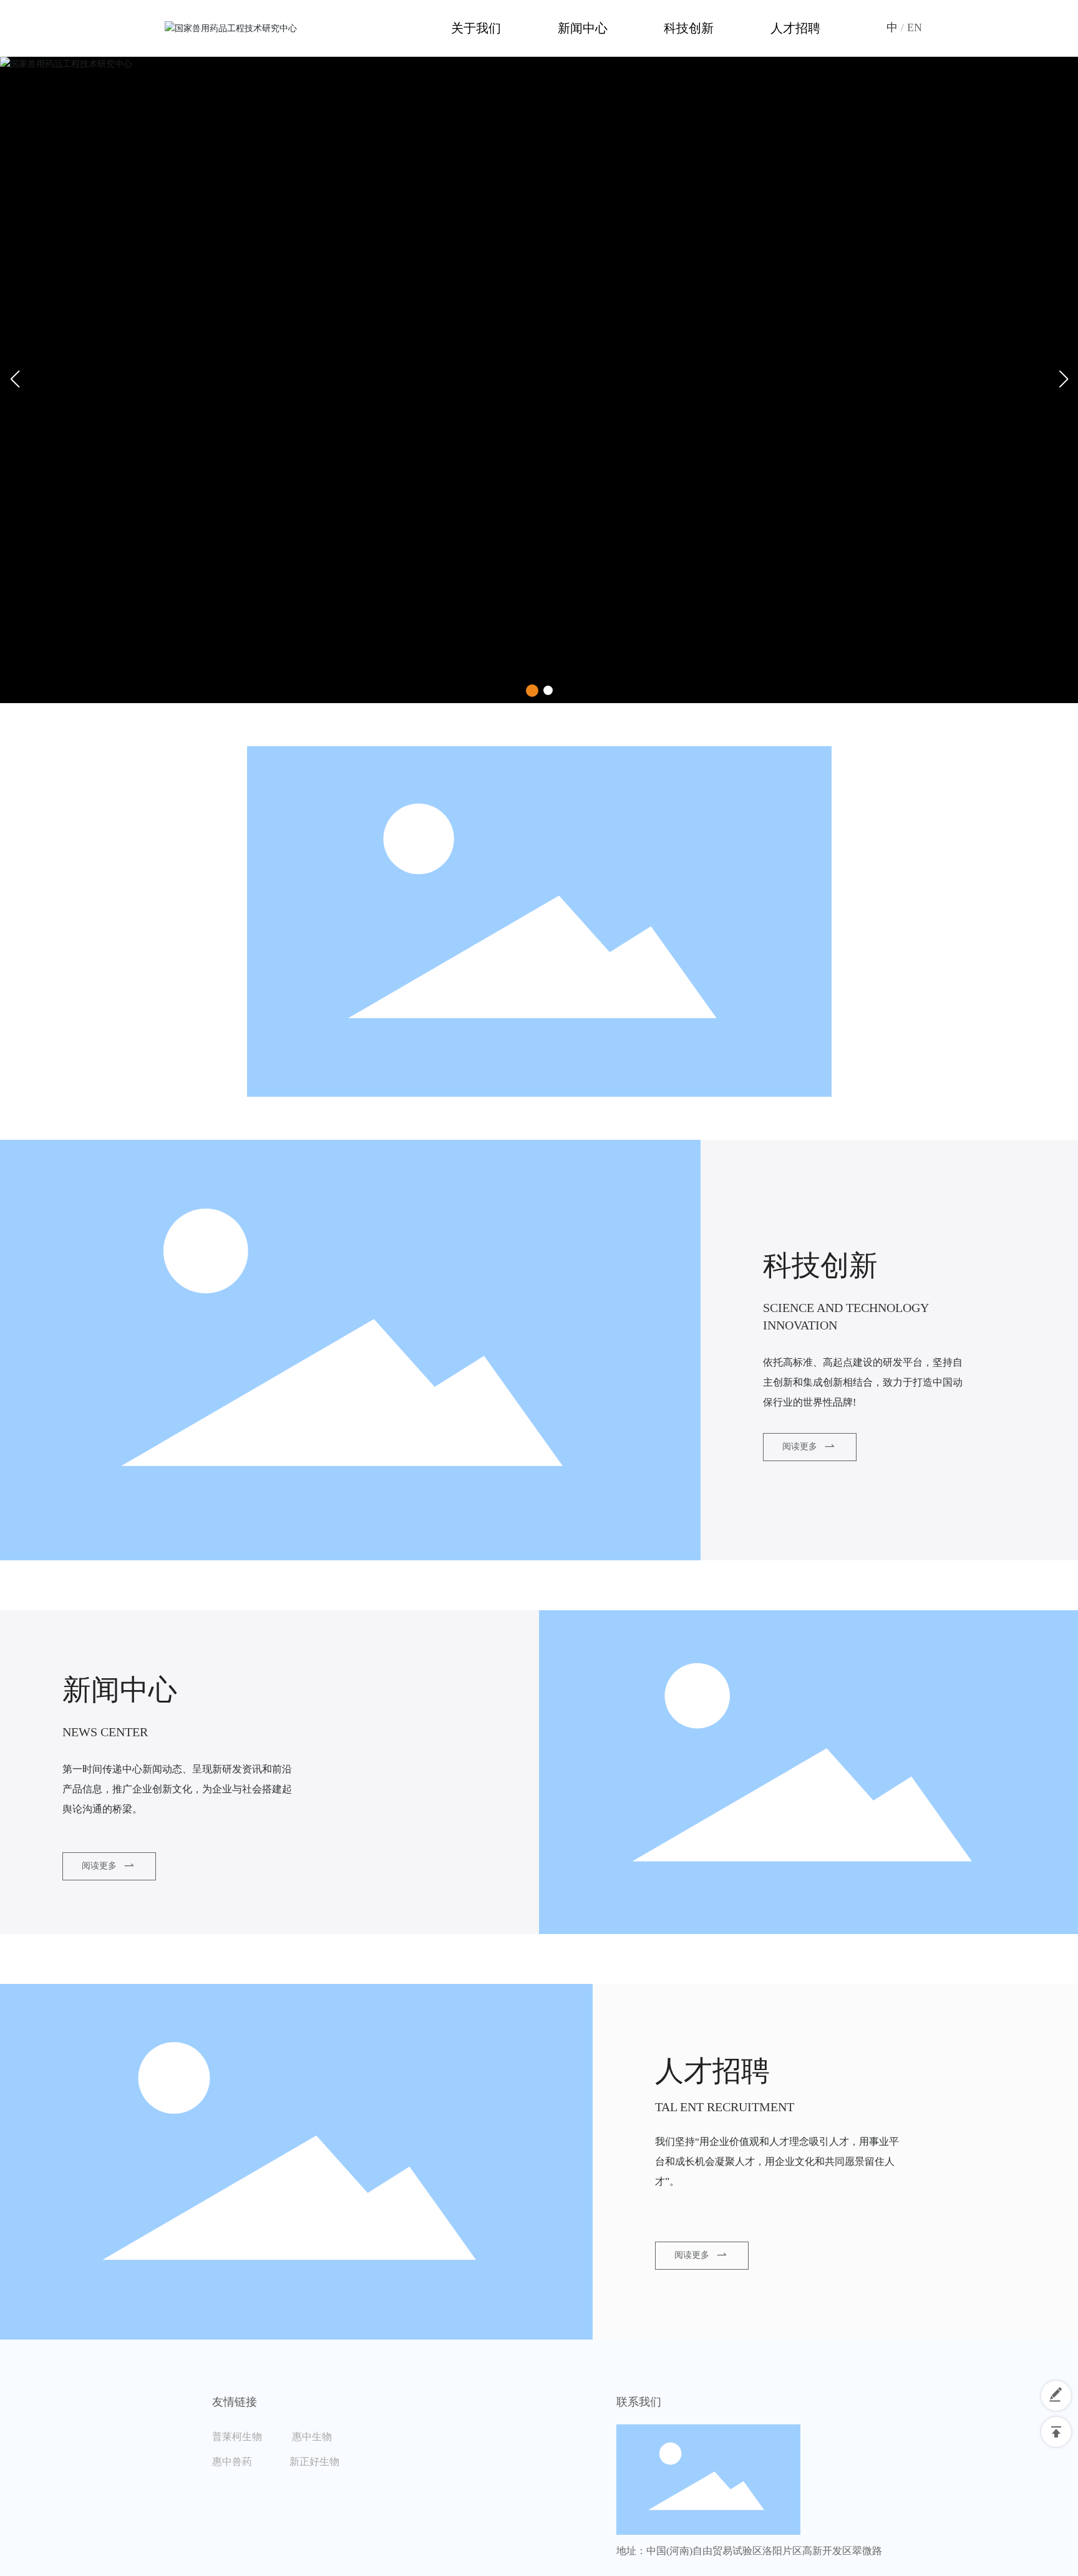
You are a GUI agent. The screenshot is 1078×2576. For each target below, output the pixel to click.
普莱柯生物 (251, 2437)
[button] (532, 691)
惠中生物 (312, 2437)
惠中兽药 (250, 2462)
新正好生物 (314, 2462)
